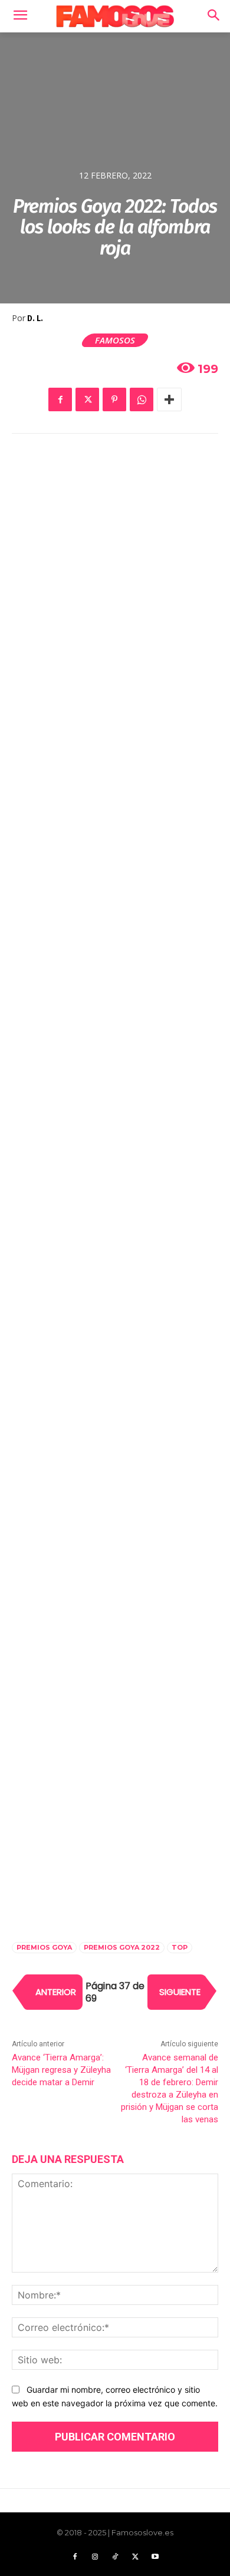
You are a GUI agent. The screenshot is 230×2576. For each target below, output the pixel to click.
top (180, 1947)
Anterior (56, 1992)
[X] (87, 399)
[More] (169, 399)
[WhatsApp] (142, 399)
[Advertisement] (115, 575)
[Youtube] (155, 2557)
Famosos (115, 340)
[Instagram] (95, 2557)
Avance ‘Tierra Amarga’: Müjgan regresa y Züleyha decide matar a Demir (61, 2070)
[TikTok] (115, 2557)
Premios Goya (44, 1947)
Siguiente (180, 1992)
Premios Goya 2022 (122, 1947)
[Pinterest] (114, 399)
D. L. (35, 318)
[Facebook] (60, 399)
